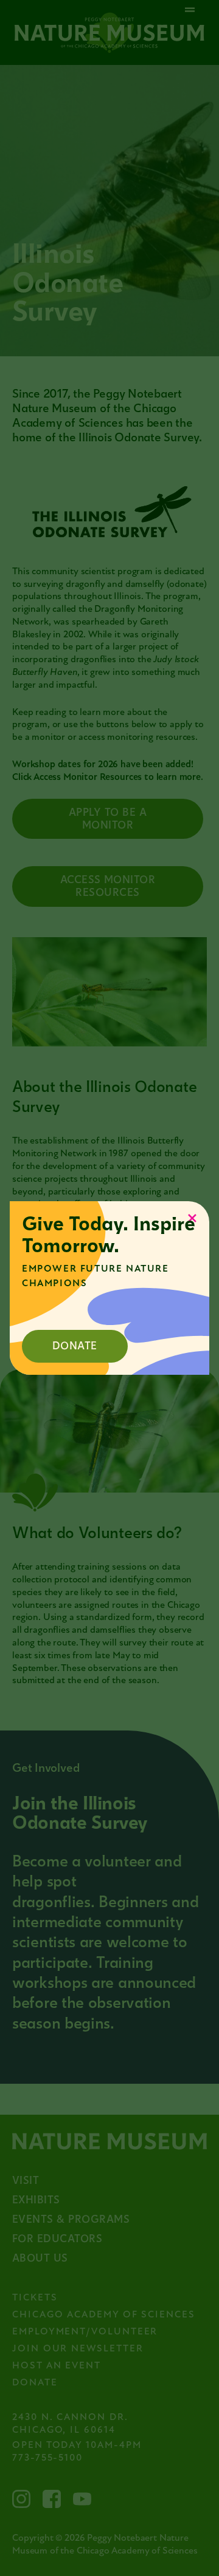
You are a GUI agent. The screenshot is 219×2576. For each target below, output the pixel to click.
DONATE (75, 1346)
